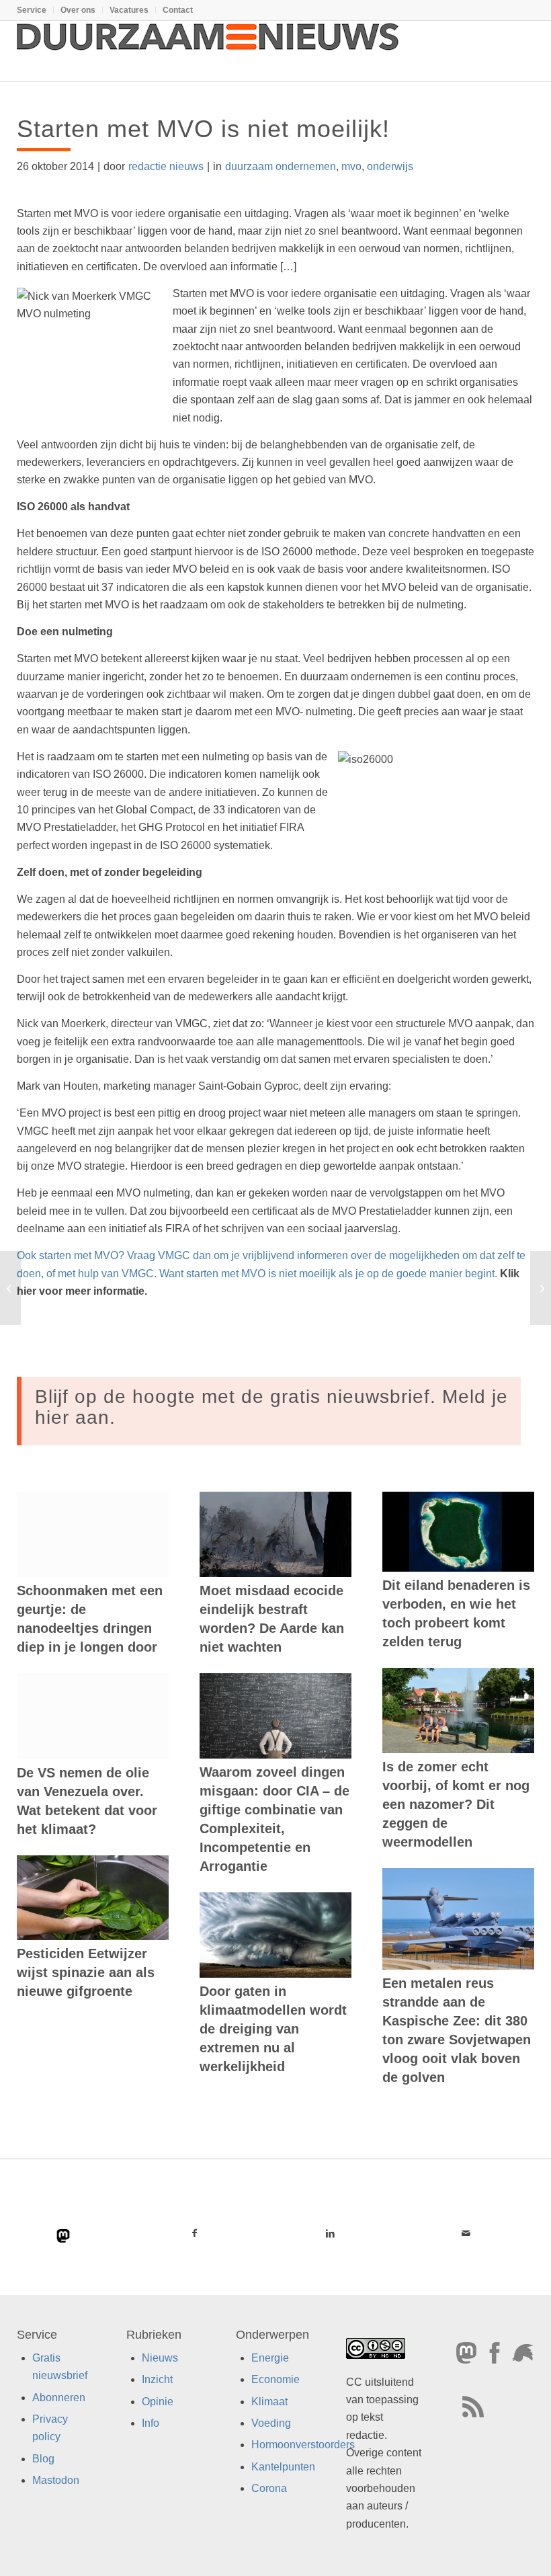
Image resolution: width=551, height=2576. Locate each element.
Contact (178, 10)
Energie (270, 2358)
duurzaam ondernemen (281, 166)
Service (32, 10)
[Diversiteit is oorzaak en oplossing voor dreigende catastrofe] (10, 1288)
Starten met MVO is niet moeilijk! (203, 129)
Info (151, 2423)
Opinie (158, 2402)
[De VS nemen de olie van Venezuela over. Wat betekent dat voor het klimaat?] (93, 1716)
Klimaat (269, 2402)
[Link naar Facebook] (194, 2233)
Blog (43, 2459)
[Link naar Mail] (466, 2233)
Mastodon (56, 2480)
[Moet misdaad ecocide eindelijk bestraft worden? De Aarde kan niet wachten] (275, 1534)
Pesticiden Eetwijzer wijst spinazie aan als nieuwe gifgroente (86, 1972)
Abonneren (59, 2398)
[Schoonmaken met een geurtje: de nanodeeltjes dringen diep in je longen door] (93, 1534)
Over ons (78, 10)
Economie (275, 2379)
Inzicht (157, 2379)
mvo (351, 166)
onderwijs (390, 166)
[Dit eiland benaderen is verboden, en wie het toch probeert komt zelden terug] (458, 1532)
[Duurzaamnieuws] (208, 51)
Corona (269, 2488)
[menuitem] (35, 10)
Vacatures (129, 10)
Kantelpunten (283, 2467)
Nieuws (160, 2358)
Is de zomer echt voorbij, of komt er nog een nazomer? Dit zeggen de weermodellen (456, 1804)
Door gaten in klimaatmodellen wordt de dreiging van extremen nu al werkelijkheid (273, 2029)
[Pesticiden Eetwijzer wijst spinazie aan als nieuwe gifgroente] (93, 1898)
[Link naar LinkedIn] (330, 2233)
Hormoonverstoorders (303, 2445)
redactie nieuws (166, 166)
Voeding (271, 2423)
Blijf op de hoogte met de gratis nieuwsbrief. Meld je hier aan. (271, 1407)
